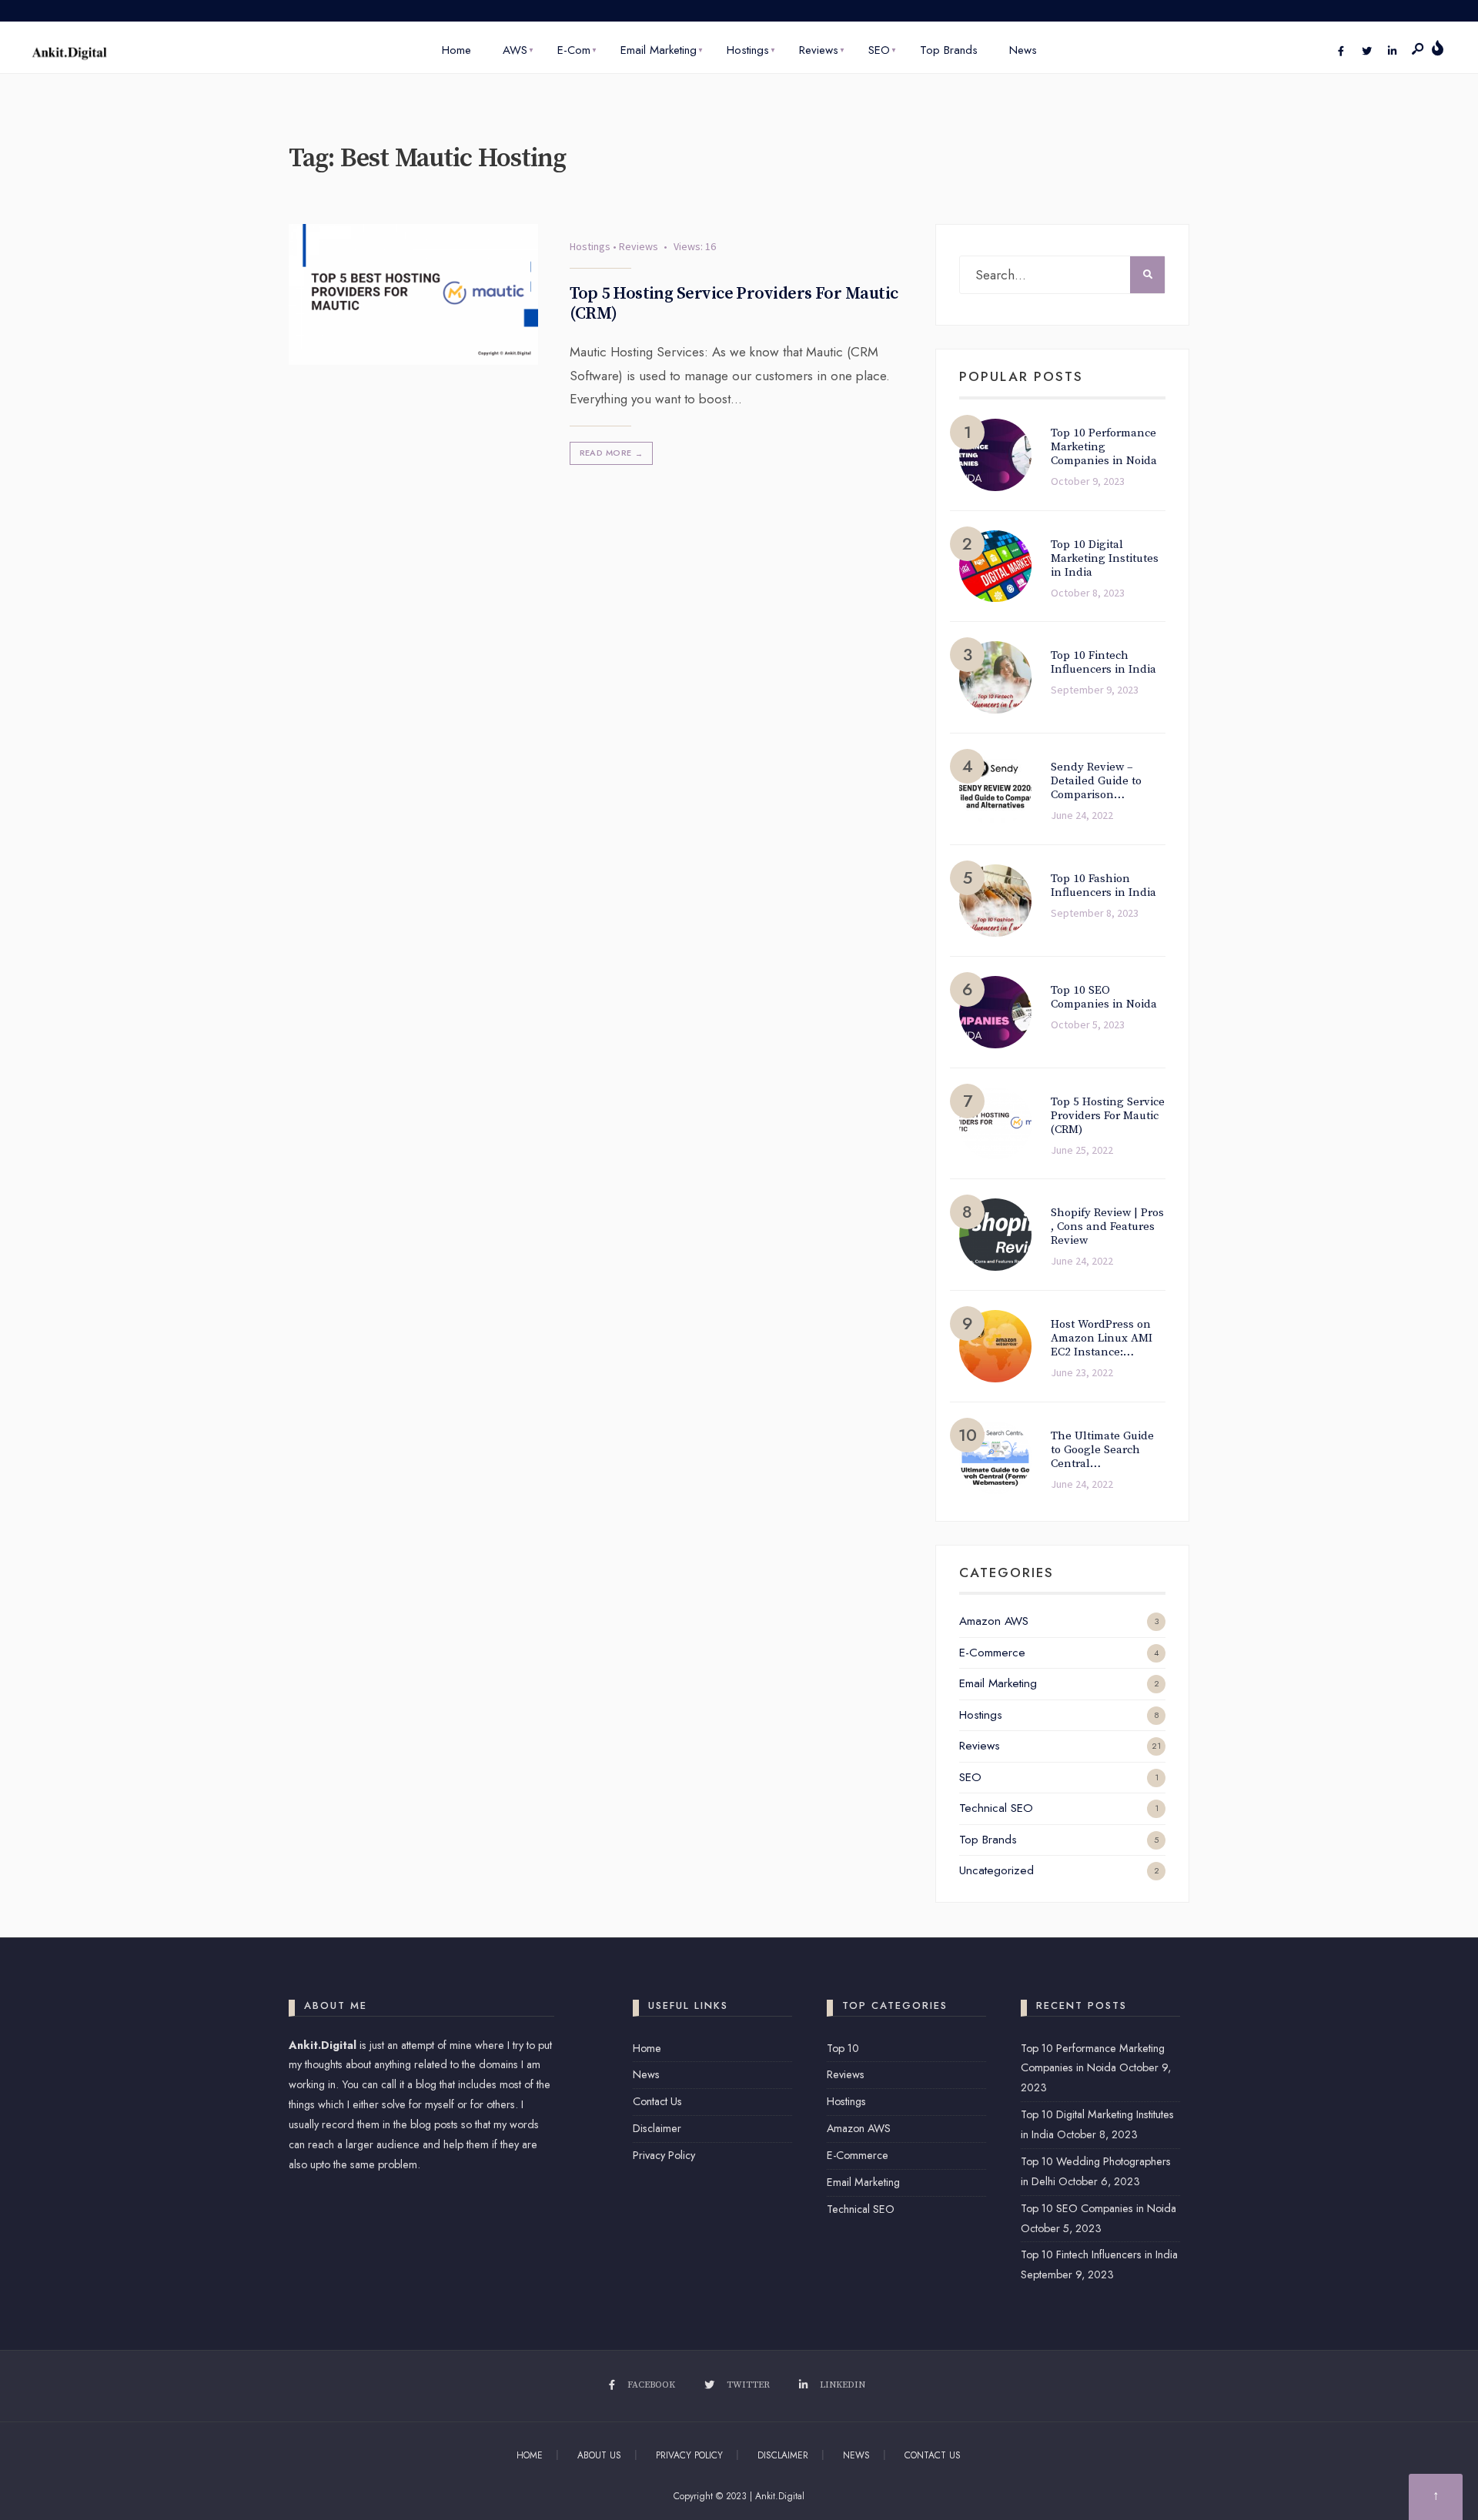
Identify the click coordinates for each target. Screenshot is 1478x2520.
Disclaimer (657, 2128)
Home (456, 50)
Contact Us (657, 2101)
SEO (879, 50)
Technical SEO (996, 1808)
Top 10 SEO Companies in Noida (1098, 2208)
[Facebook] (1341, 52)
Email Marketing (659, 50)
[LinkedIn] (1392, 52)
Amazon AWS (994, 1621)
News (1023, 50)
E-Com (574, 50)
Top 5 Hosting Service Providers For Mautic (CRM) (734, 304)
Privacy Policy (664, 2155)
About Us (599, 2455)
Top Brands (949, 50)
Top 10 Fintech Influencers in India (1099, 2254)
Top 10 (843, 2048)
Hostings (748, 50)
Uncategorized (996, 1870)
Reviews (819, 50)
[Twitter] (1366, 52)
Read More (612, 453)
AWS (515, 50)
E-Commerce (992, 1653)
